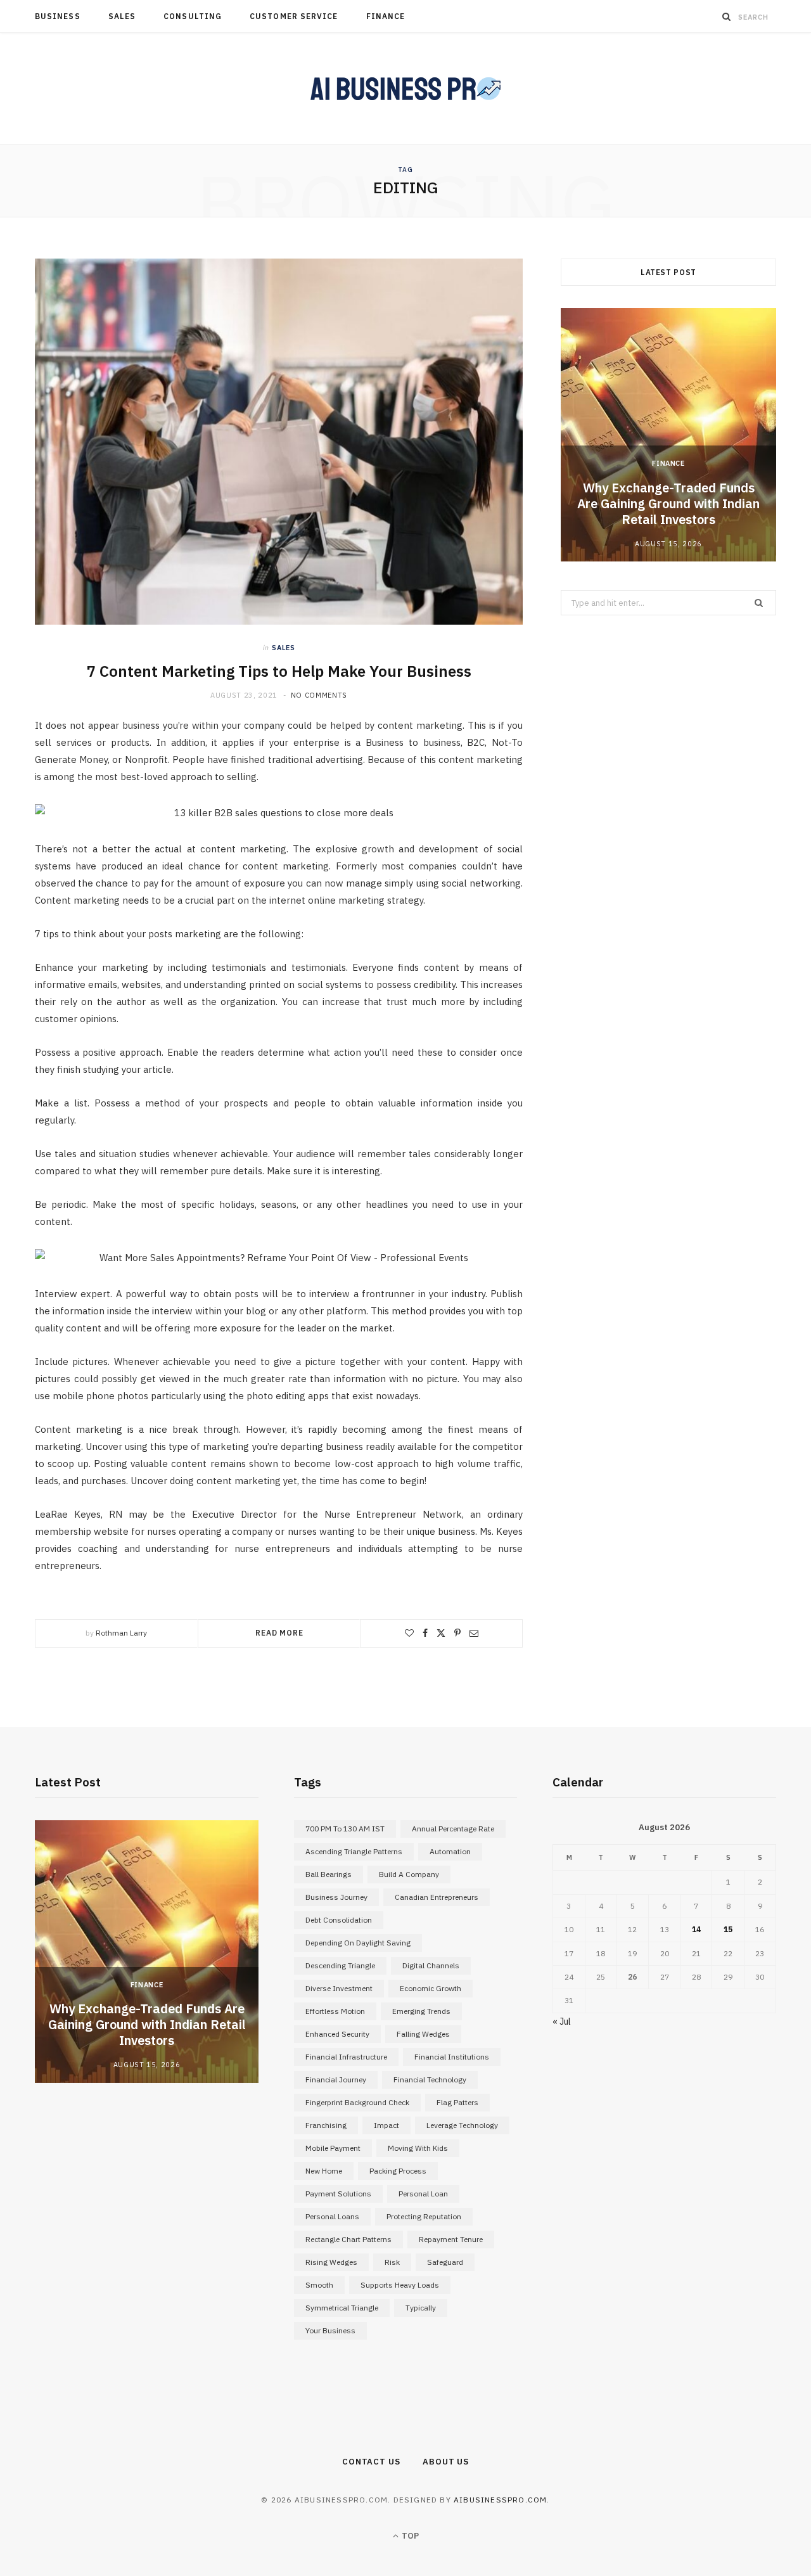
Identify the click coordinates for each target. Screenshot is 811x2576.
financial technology (430, 2079)
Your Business (330, 2330)
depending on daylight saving (358, 1943)
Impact (386, 2125)
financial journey (336, 2079)
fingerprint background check (357, 2102)
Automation (450, 1851)
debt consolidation (339, 1920)
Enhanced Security (337, 2034)
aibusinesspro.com (500, 2500)
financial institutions (452, 2057)
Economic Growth (431, 1988)
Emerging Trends (421, 2011)
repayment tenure (451, 2239)
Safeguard (445, 2262)
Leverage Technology (462, 2125)
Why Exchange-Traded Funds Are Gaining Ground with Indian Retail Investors (668, 503)
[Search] (727, 16)
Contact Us (371, 2462)
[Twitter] (441, 1633)
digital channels (431, 1965)
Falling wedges (423, 2034)
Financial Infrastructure (346, 2057)
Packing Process (398, 2171)
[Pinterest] (457, 1633)
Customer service (294, 16)
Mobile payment (333, 2148)
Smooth (319, 2285)
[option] (668, 435)
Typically (421, 2308)
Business (58, 16)
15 (728, 1929)
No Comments (319, 695)
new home (324, 2171)
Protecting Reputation (424, 2216)
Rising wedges (331, 2262)
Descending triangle (340, 1965)
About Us (446, 2462)
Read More (279, 1633)
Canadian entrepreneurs (437, 1897)
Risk (392, 2262)
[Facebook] (425, 1633)
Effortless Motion (335, 2011)
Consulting (193, 16)
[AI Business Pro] (405, 89)
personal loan (423, 2194)
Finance (386, 16)
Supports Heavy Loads (400, 2285)
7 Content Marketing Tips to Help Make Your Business (279, 671)
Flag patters (457, 2102)
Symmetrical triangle (342, 2308)
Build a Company (409, 1874)
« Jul (562, 2022)
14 (696, 1929)
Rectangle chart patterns (348, 2239)
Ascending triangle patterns (354, 1851)
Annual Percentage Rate (453, 1829)
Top (409, 2536)
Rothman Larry (121, 1633)
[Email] (474, 1633)
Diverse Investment (339, 1988)
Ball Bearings (329, 1874)
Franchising (326, 2125)
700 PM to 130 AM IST (345, 1829)
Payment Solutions (338, 2194)
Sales (122, 16)
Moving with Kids (418, 2148)
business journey (336, 1897)
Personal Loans (332, 2216)
